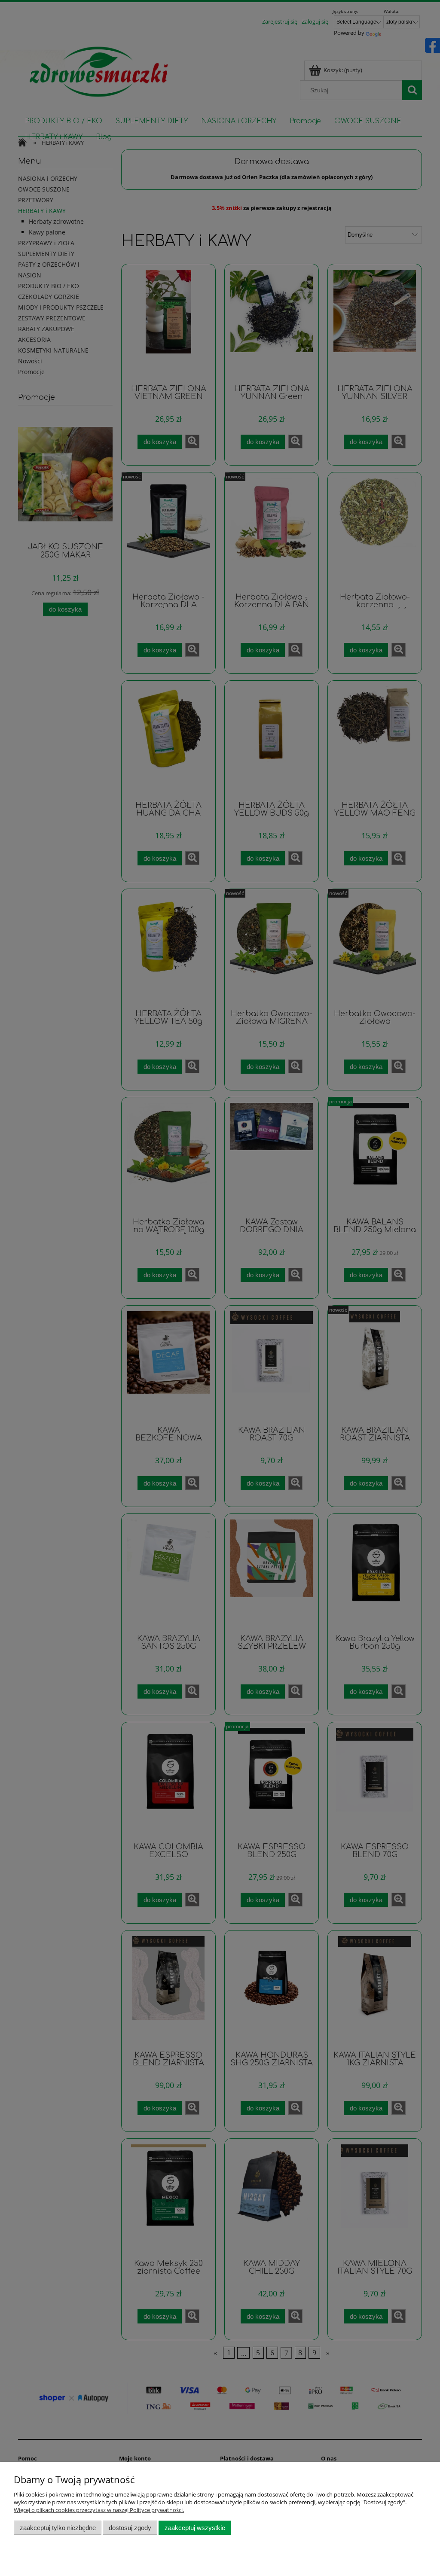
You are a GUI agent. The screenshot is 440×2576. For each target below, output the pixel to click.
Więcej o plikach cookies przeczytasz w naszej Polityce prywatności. (99, 2510)
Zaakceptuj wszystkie (195, 2528)
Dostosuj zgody (130, 2528)
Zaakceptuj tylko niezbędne (58, 2528)
